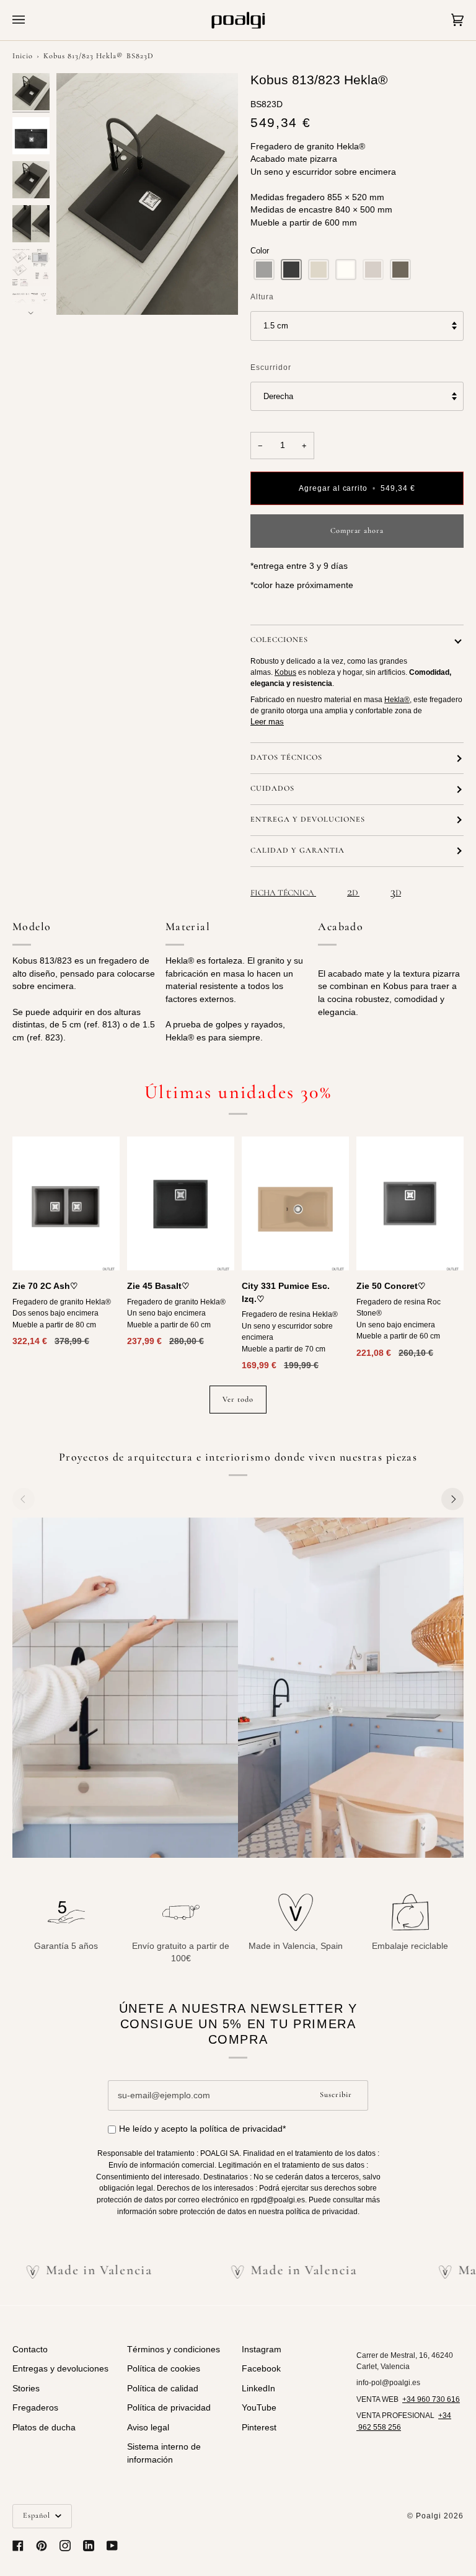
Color (260, 251)
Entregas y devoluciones (60, 2369)
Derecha (278, 396)
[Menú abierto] (31, 20)
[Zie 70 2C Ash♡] (66, 1203)
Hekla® (397, 700)
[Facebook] (18, 2546)
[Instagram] (65, 2546)
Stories (26, 2389)
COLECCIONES (279, 640)
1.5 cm (276, 326)
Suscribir (336, 2095)
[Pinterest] (42, 2546)
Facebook (261, 2369)
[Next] (452, 1499)
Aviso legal (148, 2428)
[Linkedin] (89, 2546)
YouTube (259, 2408)
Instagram (262, 2350)
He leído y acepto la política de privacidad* (202, 2129)
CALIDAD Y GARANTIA (297, 851)
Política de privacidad (169, 2408)
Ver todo (238, 1400)
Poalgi (429, 2516)
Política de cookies (164, 2369)
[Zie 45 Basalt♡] (181, 1203)
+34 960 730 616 (431, 2399)
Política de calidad (163, 2389)
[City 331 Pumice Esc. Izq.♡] (295, 1203)
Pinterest (259, 2428)
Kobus (285, 672)
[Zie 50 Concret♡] (410, 1203)
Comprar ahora (357, 531)
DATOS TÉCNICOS (286, 758)
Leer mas (267, 722)
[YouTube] (112, 2546)
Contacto (30, 2350)
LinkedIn (258, 2389)
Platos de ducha (44, 2428)
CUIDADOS (272, 789)
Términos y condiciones (174, 2350)
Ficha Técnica (283, 893)
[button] (264, 270)
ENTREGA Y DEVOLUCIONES (308, 820)
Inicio (23, 56)
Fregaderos (35, 2408)
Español (38, 2516)
